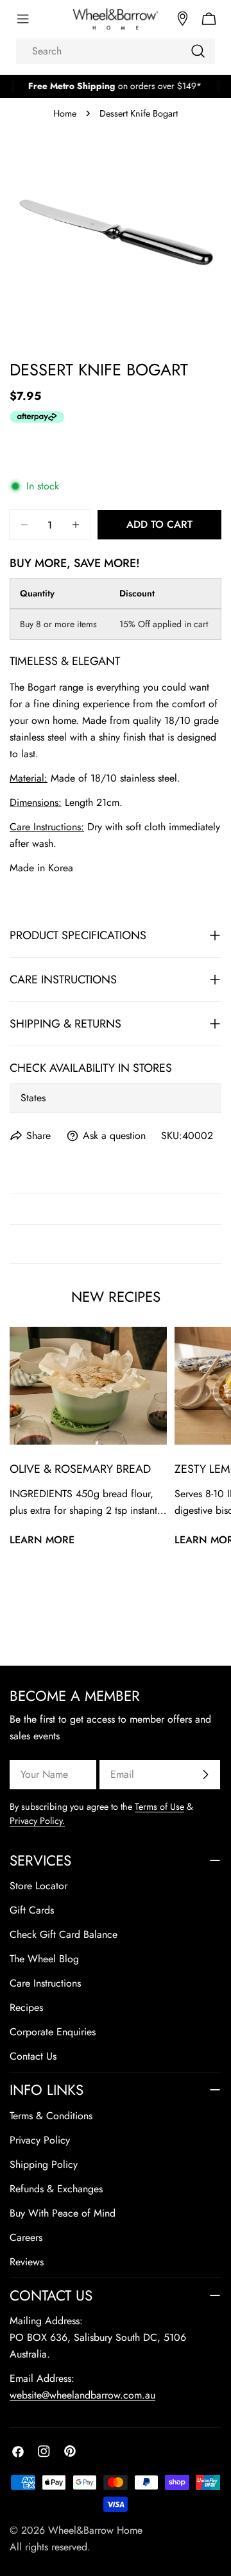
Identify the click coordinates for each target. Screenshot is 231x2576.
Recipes (26, 2007)
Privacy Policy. (37, 1821)
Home (65, 113)
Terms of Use (159, 1807)
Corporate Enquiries (53, 2032)
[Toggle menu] (22, 19)
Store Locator (38, 1886)
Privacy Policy (40, 2140)
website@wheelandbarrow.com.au (82, 2395)
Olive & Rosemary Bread (80, 1469)
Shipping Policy (44, 2164)
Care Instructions (45, 1983)
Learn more (42, 1540)
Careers (26, 2237)
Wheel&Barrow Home (95, 2530)
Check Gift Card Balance (64, 1934)
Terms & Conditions (51, 2116)
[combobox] (116, 51)
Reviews (27, 2262)
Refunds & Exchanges (56, 2189)
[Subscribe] (205, 1775)
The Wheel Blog (44, 1959)
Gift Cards (32, 1910)
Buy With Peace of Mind (63, 2213)
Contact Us (33, 2056)
